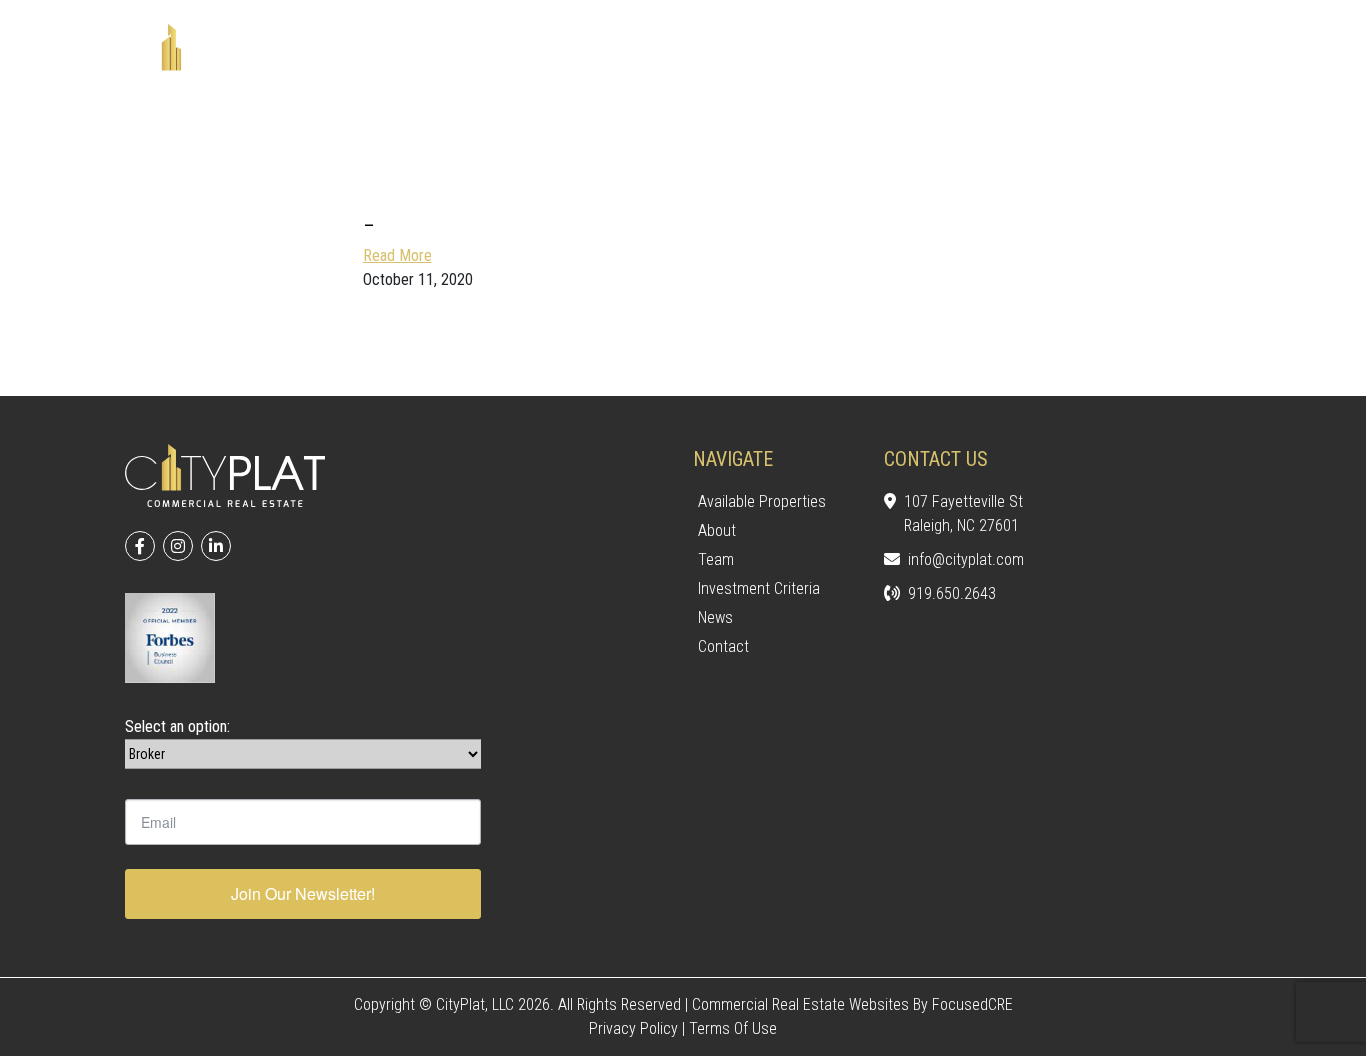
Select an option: (177, 726)
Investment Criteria (759, 588)
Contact (723, 646)
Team (716, 559)
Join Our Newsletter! (303, 893)
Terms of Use (733, 1028)
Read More (397, 255)
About (717, 530)
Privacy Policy (633, 1028)
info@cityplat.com (966, 559)
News (715, 617)
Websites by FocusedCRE (931, 1004)
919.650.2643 (952, 593)
